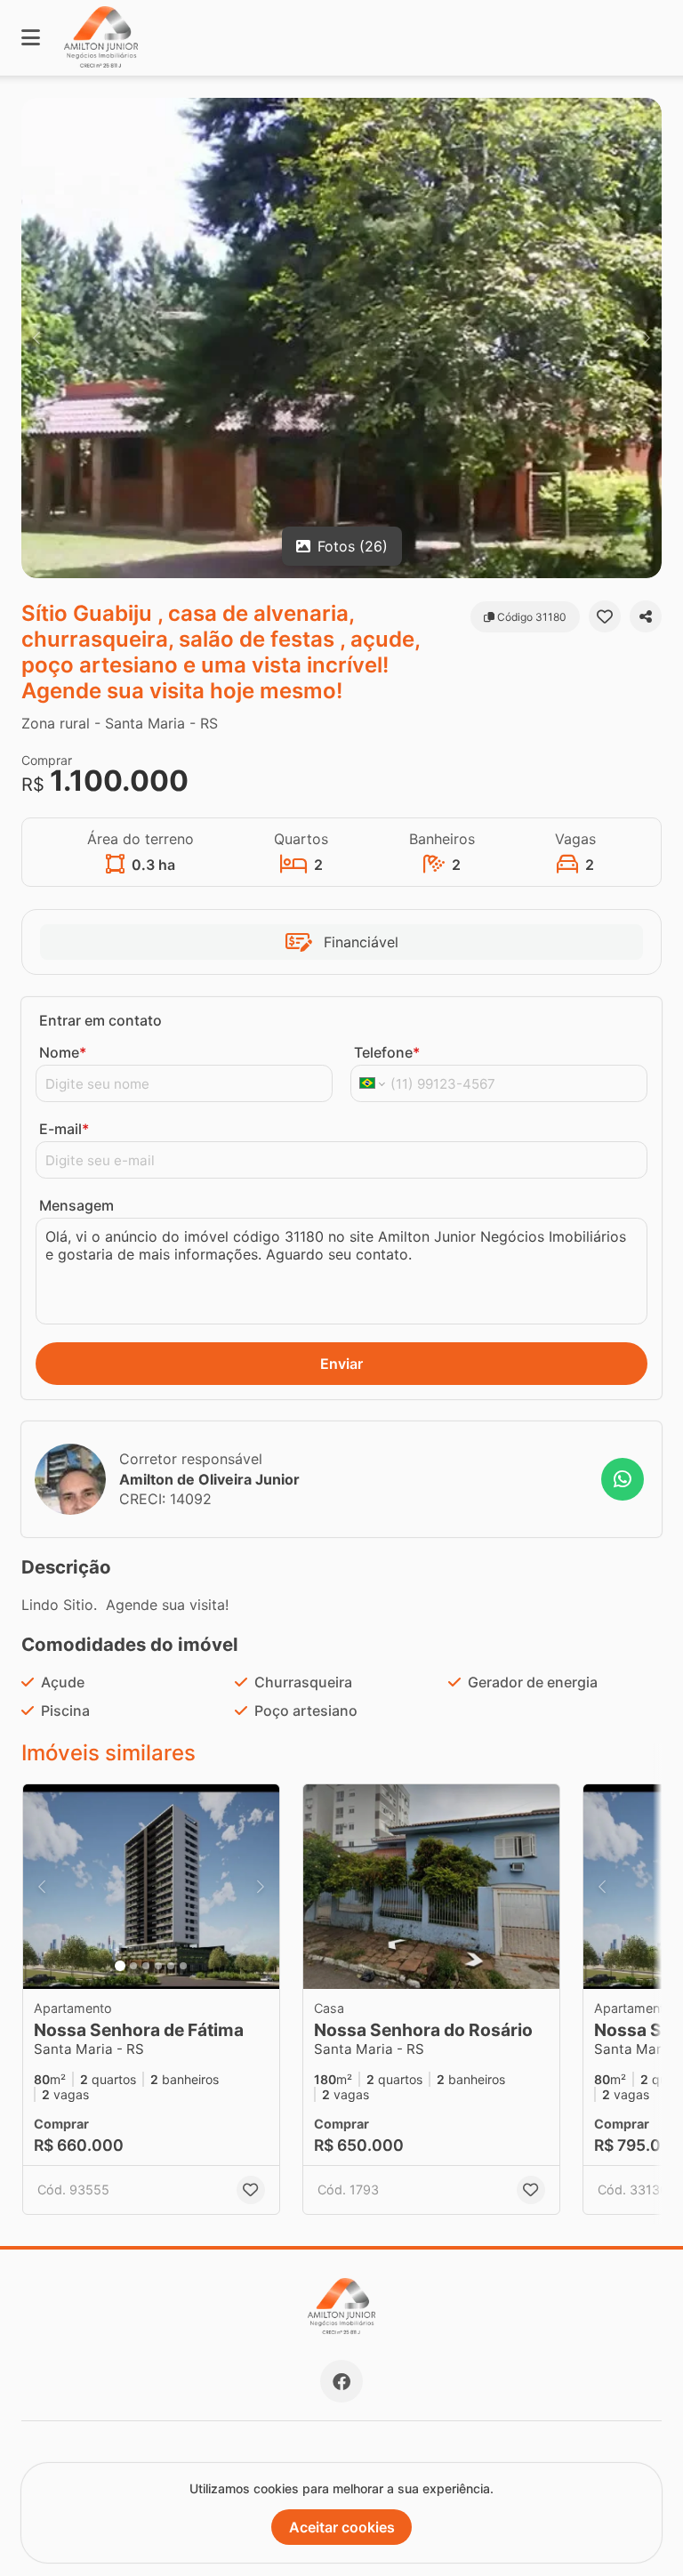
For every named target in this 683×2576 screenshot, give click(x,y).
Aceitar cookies (342, 2527)
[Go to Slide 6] (183, 1966)
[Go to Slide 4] (158, 1966)
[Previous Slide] (36, 338)
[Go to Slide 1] (120, 1966)
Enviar (341, 1364)
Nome (63, 1052)
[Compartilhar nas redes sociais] (646, 616)
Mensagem (76, 1205)
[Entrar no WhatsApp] (623, 1479)
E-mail (64, 1129)
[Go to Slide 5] (171, 1966)
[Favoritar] (605, 616)
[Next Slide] (647, 338)
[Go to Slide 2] (133, 1966)
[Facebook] (341, 2381)
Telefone (387, 1052)
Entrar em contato (100, 1020)
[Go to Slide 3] (146, 1966)
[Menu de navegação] (31, 38)
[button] (341, 338)
